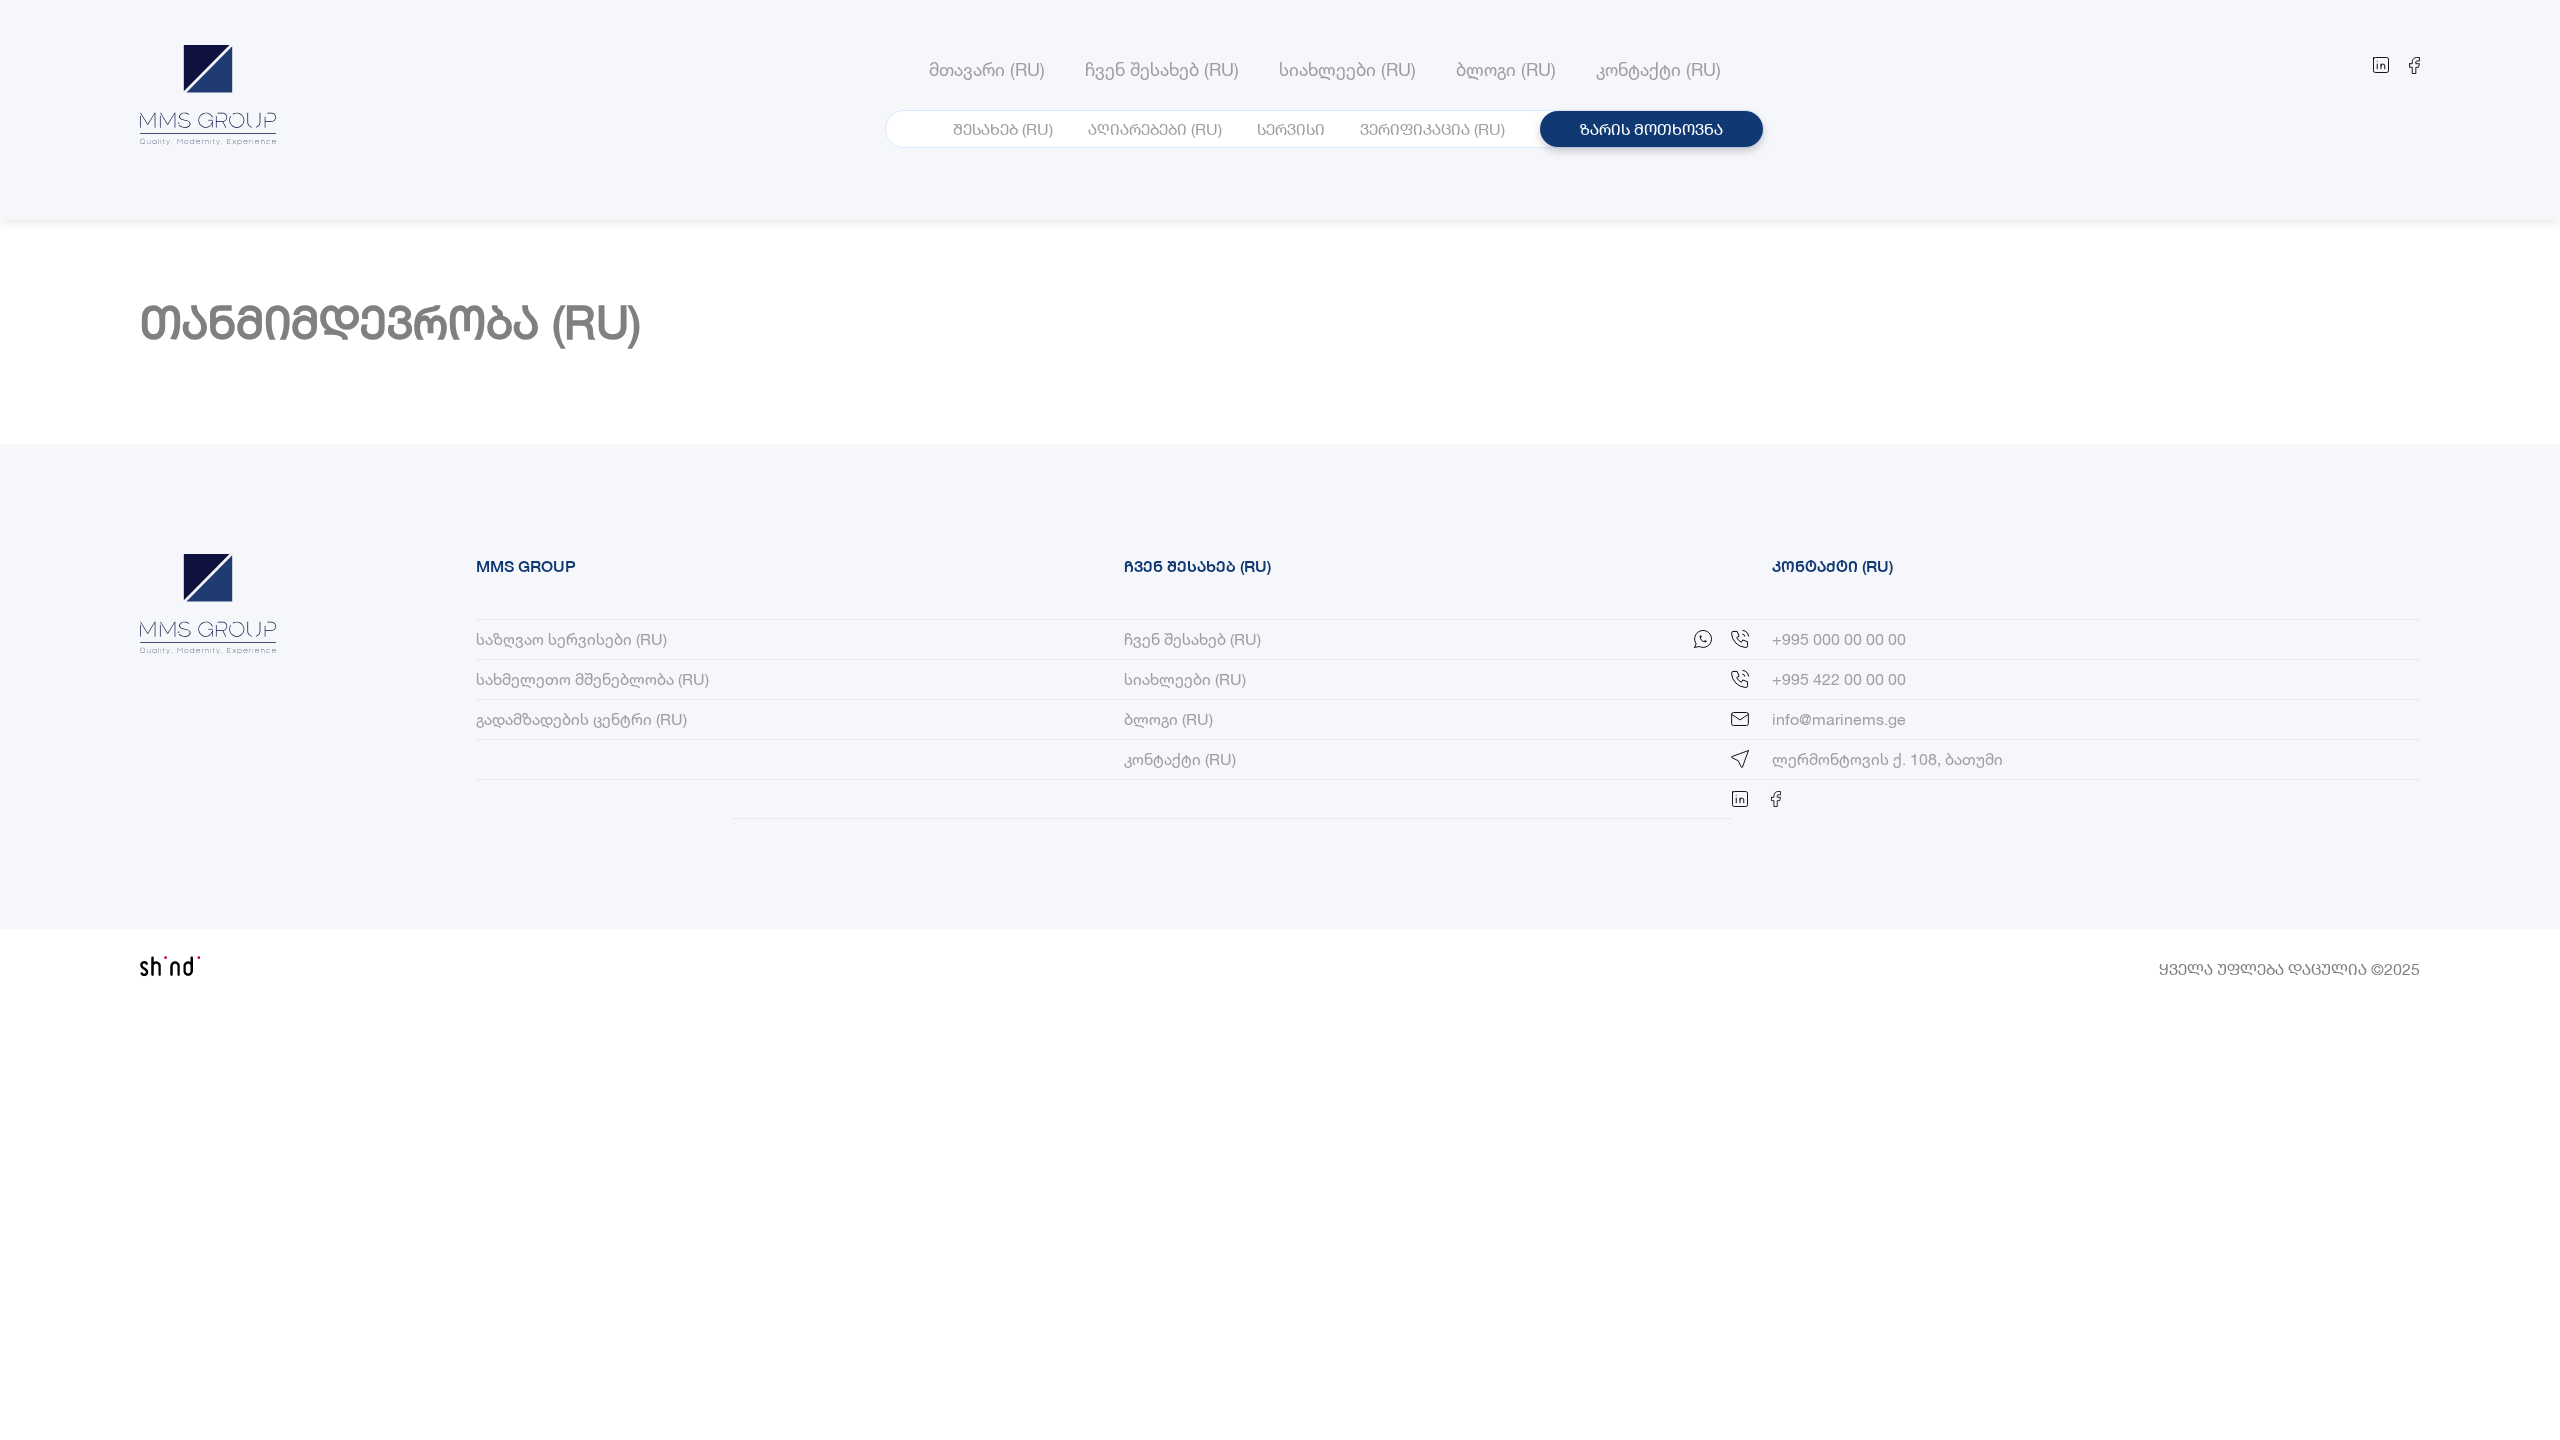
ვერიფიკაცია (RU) (1432, 128)
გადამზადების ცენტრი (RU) (581, 718)
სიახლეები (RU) (1185, 678)
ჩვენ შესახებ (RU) (1192, 638)
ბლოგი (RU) (1168, 718)
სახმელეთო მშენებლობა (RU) (592, 678)
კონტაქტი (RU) (1180, 758)
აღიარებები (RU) (1155, 128)
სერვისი (1291, 128)
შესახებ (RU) (1003, 128)
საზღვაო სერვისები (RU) (571, 638)
